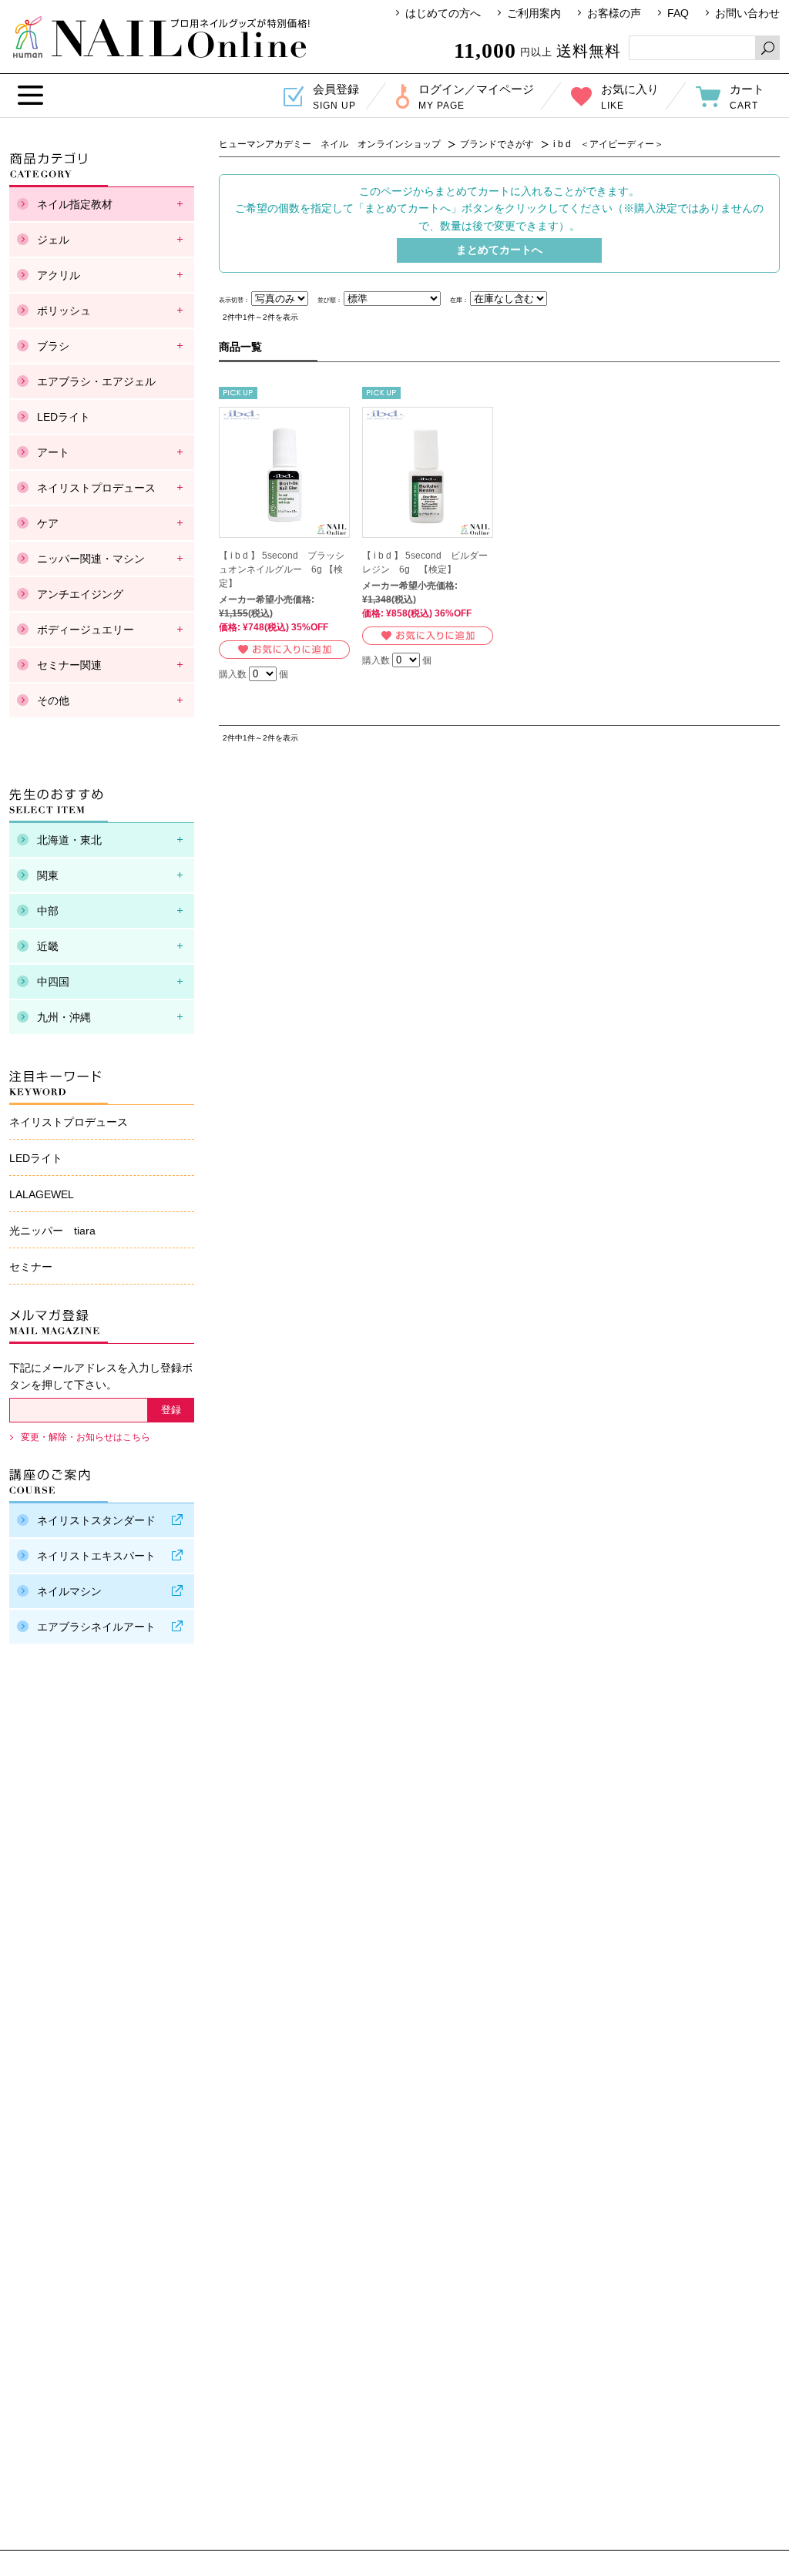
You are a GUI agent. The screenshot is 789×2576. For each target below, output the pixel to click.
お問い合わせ (747, 13)
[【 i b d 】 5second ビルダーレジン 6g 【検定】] (428, 472)
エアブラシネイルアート (96, 1627)
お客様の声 (614, 13)
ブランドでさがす (497, 144)
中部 (48, 911)
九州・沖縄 (64, 1017)
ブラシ (53, 346)
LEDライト (64, 417)
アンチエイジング (80, 594)
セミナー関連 (69, 665)
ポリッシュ (64, 311)
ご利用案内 (534, 13)
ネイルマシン (69, 1591)
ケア (48, 523)
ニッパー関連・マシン (91, 559)
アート (53, 452)
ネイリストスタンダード (96, 1520)
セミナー (31, 1267)
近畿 (48, 946)
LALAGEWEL (42, 1194)
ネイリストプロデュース (96, 488)
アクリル (59, 275)
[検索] (767, 48)
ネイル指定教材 (75, 204)
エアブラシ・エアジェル (96, 381)
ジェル (53, 240)
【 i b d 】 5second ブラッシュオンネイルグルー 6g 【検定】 (282, 569)
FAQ (678, 13)
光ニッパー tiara (52, 1231)
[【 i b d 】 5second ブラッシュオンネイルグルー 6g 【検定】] (284, 472)
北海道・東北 (69, 840)
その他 (53, 700)
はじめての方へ (443, 13)
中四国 (53, 982)
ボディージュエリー (86, 630)
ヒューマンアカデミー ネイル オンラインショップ (161, 37)
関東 (48, 875)
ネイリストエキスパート (96, 1556)
